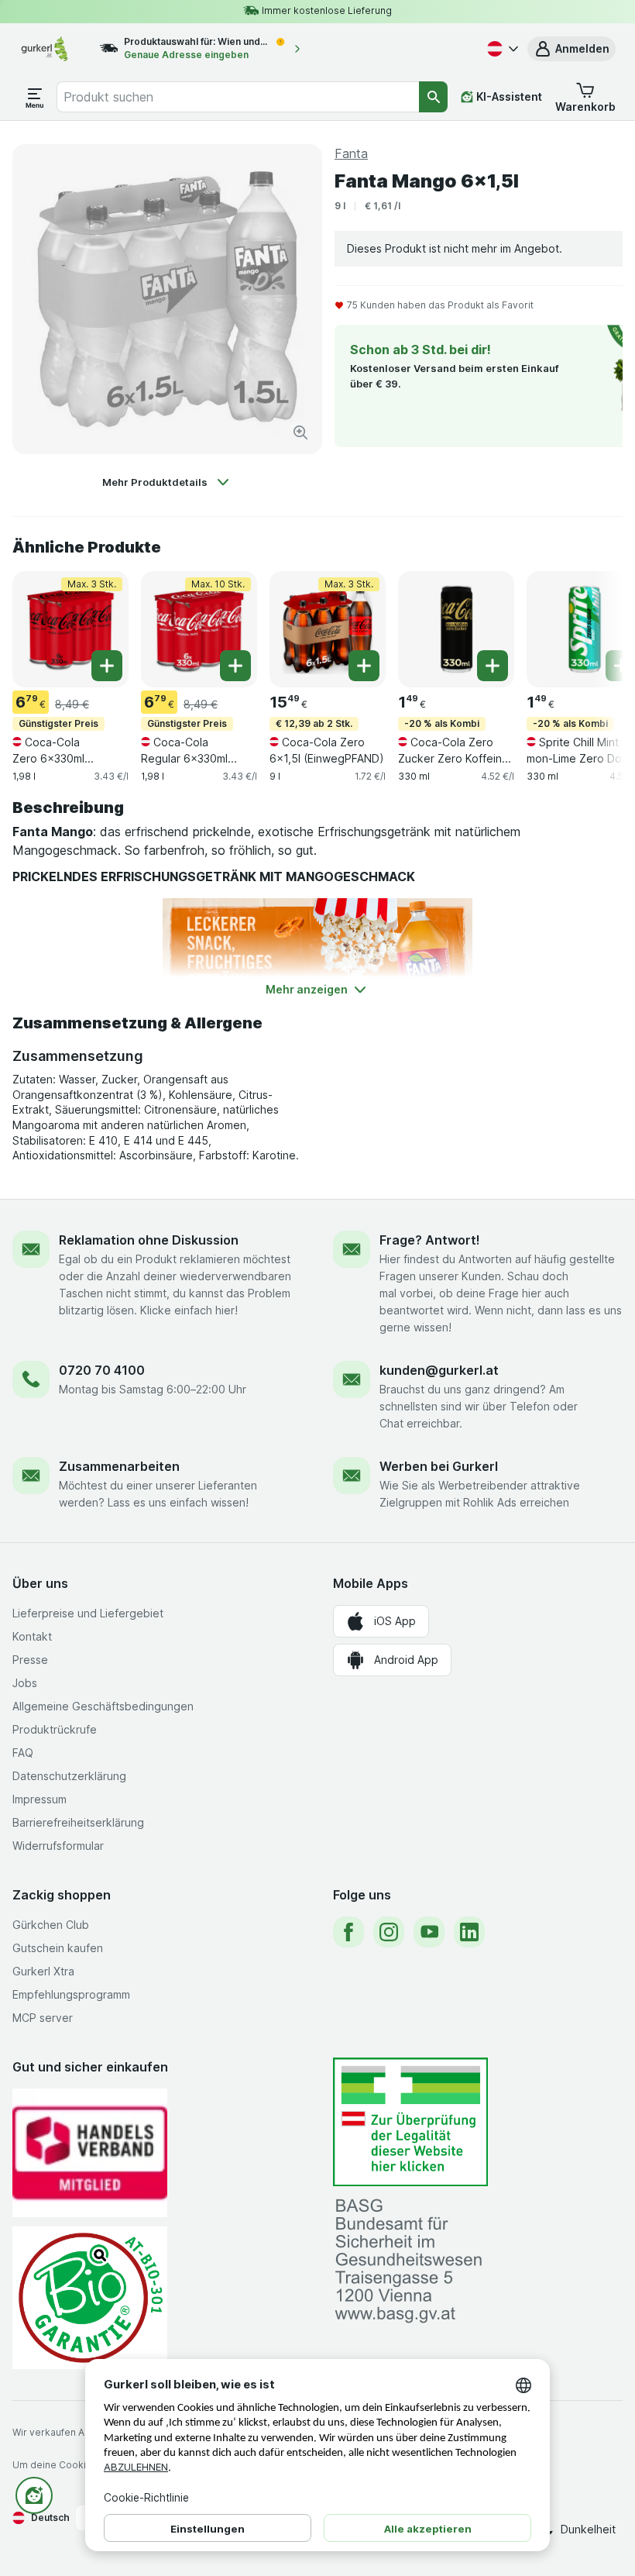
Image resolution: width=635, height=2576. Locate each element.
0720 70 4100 (102, 1370)
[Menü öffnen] (35, 97)
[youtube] (429, 1932)
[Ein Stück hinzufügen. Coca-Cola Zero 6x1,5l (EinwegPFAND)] (364, 666)
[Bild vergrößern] (300, 432)
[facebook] (348, 1932)
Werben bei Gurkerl (439, 1466)
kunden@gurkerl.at (439, 1370)
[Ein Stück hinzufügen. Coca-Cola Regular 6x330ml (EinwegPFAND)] (235, 666)
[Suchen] (433, 97)
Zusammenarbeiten (119, 1466)
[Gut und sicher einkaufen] (90, 2297)
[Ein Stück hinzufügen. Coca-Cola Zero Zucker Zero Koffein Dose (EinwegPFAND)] (493, 666)
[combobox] (238, 97)
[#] (410, 2122)
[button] (571, 49)
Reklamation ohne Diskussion (149, 1240)
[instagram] (389, 1932)
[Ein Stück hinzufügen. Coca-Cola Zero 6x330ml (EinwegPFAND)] (107, 666)
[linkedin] (469, 1932)
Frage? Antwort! (430, 1240)
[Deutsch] (501, 49)
